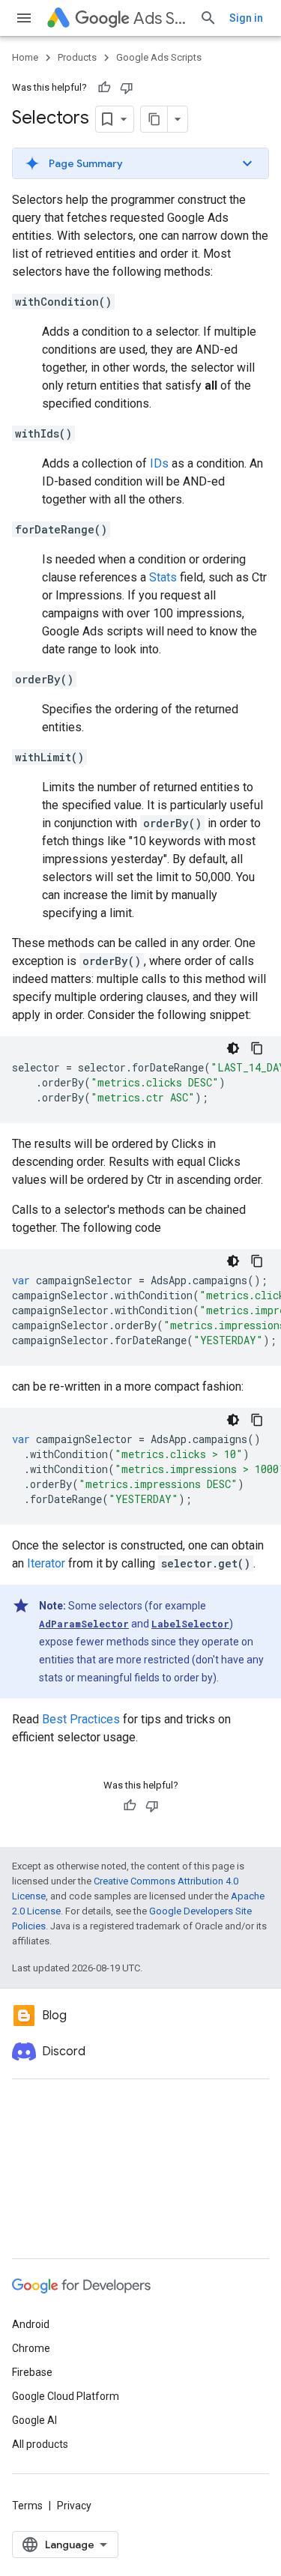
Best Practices (81, 1719)
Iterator (46, 1563)
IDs (159, 463)
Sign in (246, 18)
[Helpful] (104, 88)
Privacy (74, 2506)
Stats (163, 577)
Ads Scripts (160, 18)
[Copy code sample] (257, 1048)
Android (31, 2324)
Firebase (32, 2372)
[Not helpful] (127, 88)
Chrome (31, 2348)
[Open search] (208, 18)
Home (25, 57)
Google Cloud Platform (66, 2396)
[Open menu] (24, 18)
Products (77, 57)
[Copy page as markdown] (154, 119)
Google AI (34, 2420)
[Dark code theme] (233, 1048)
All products (40, 2444)
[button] (140, 163)
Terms (27, 2506)
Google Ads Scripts (159, 57)
